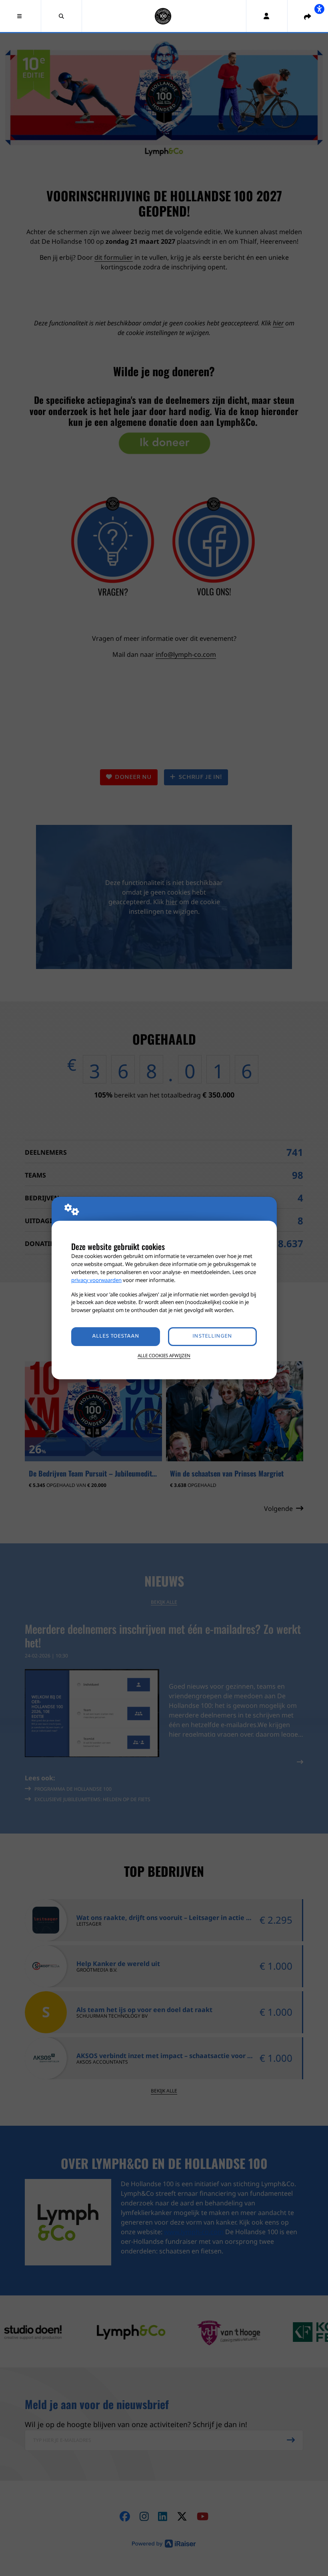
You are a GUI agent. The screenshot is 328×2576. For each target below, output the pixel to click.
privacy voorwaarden (96, 1280)
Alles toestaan (116, 1336)
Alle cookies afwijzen (164, 1355)
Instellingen (212, 1336)
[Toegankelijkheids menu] (319, 9)
